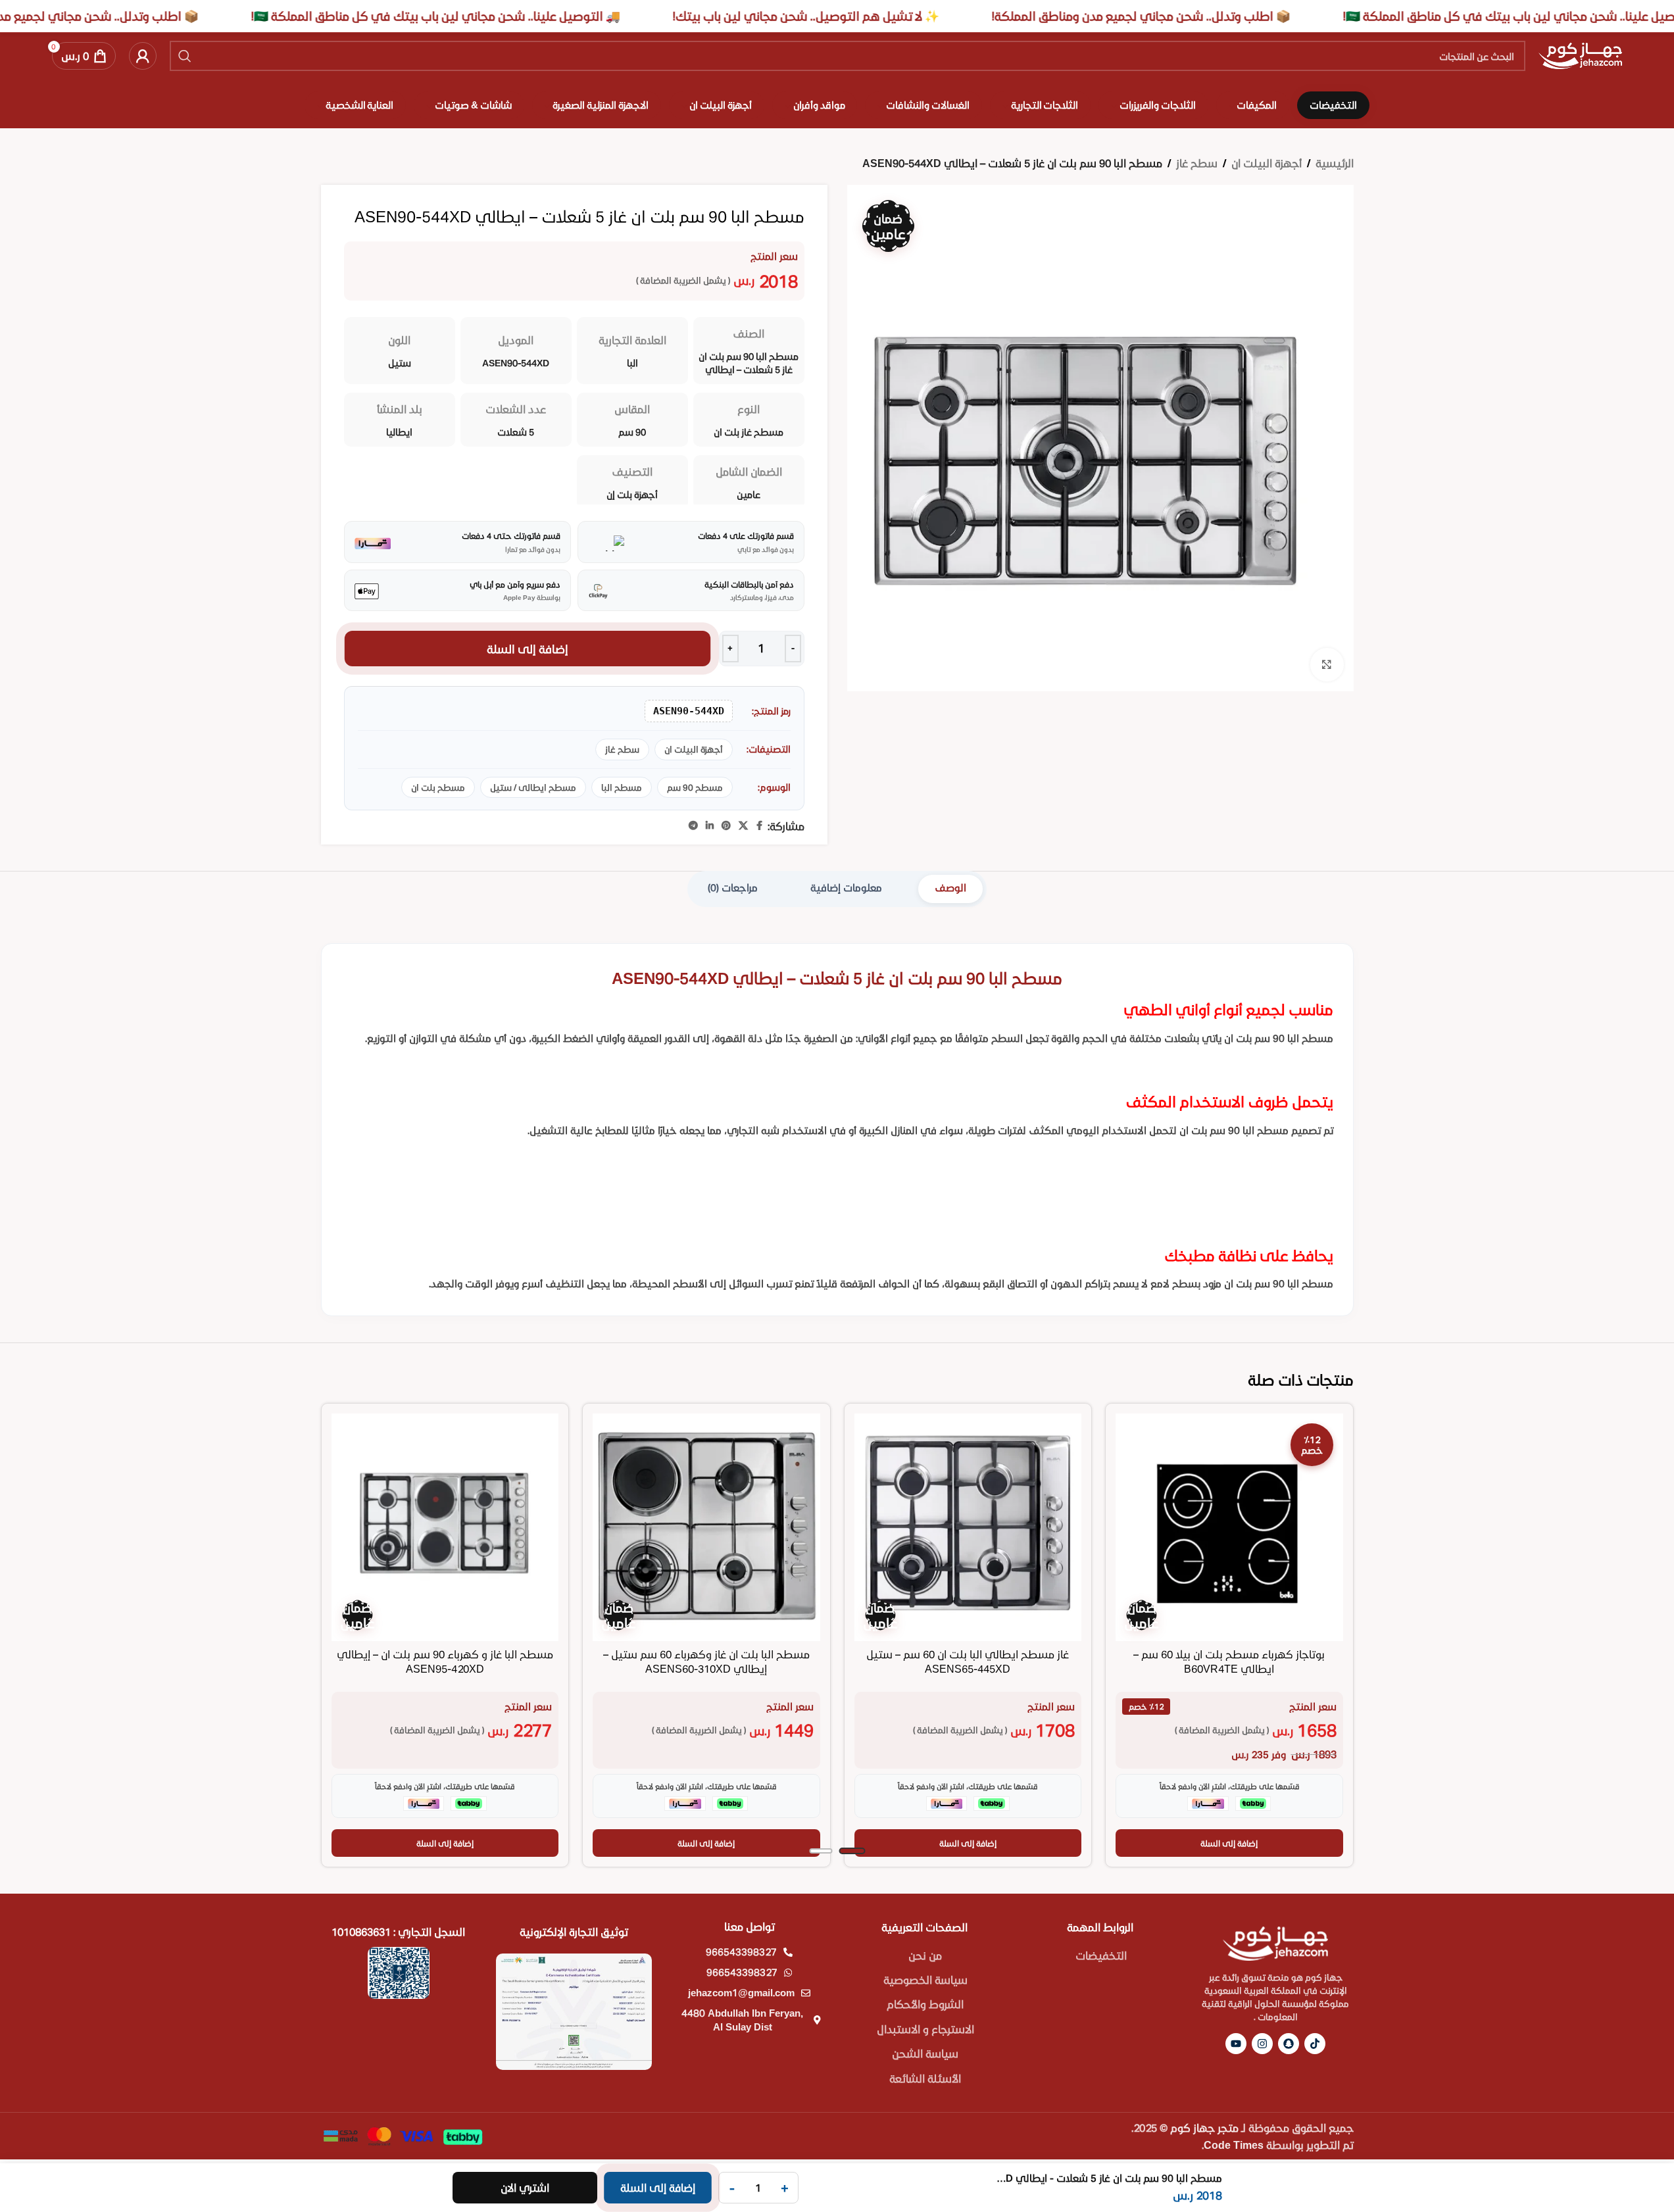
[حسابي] (143, 56)
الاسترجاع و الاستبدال (925, 2029)
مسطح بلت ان (438, 787)
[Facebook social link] (760, 826)
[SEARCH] (185, 56)
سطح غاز (1197, 163)
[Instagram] (1262, 2044)
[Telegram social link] (693, 826)
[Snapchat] (1289, 2044)
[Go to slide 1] (852, 1851)
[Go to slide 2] (821, 1851)
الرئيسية (1335, 163)
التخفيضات (1101, 1955)
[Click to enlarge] (1327, 664)
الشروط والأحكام (925, 2004)
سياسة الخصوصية (925, 1979)
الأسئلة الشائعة (925, 2078)
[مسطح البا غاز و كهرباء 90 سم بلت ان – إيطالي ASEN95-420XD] (445, 1527)
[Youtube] (1236, 2044)
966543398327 (741, 1952)
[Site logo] (1580, 54)
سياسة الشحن (925, 2053)
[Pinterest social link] (726, 826)
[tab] (950, 889)
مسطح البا (622, 787)
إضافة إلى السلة (528, 649)
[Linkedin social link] (710, 826)
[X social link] (743, 826)
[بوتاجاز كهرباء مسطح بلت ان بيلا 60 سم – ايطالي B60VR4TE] (1229, 1527)
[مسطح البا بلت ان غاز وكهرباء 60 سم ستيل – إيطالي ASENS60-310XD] (706, 1527)
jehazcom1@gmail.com (741, 1992)
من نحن (925, 1955)
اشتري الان (525, 2187)
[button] (1229, 1843)
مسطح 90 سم (695, 787)
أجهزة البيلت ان (1267, 163)
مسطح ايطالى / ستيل (533, 787)
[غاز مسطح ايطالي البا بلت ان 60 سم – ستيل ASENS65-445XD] (968, 1527)
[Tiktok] (1315, 2044)
